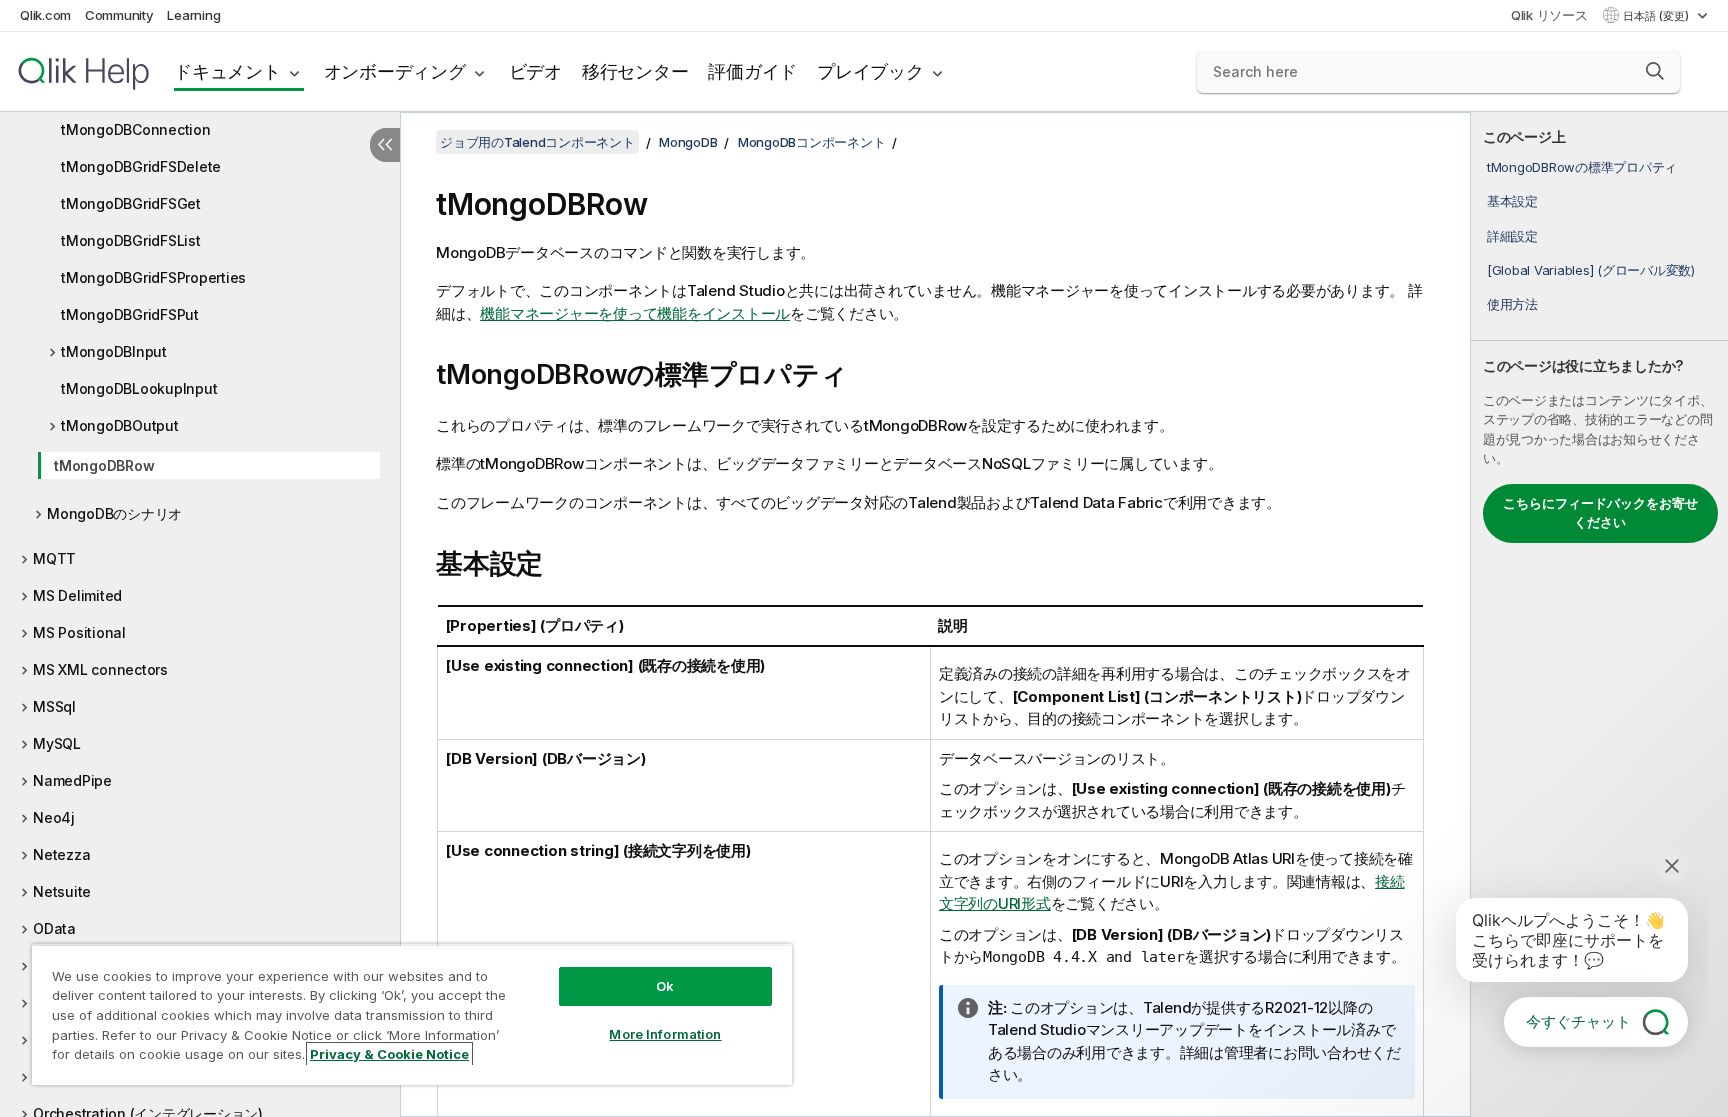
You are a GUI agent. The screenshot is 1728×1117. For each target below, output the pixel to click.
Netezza (61, 854)
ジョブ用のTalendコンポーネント (537, 142)
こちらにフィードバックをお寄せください (1600, 513)
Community (119, 15)
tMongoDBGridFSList (131, 240)
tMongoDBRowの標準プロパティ (1582, 167)
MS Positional (79, 632)
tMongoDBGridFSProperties (153, 277)
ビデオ (535, 71)
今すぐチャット (1578, 1021)
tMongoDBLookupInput (139, 388)
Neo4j (54, 817)
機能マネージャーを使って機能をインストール (635, 313)
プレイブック (870, 71)
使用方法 (1512, 304)
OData (54, 928)
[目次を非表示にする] (385, 145)
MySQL (57, 743)
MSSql (54, 706)
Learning (193, 15)
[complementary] (1599, 614)
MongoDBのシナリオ (114, 513)
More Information (665, 1034)
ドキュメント (227, 71)
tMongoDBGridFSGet (131, 203)
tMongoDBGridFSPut (130, 314)
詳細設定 (1512, 236)
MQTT (54, 558)
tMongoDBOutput (120, 425)
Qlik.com (45, 15)
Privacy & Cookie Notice (389, 1054)
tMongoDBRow (104, 465)
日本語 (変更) (1657, 16)
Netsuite (62, 891)
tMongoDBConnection (136, 129)
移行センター (635, 71)
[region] (412, 1014)
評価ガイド (752, 71)
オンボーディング (395, 71)
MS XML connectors (100, 669)
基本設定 (1512, 201)
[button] (1655, 71)
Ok (665, 986)
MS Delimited (77, 595)
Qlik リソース (1549, 15)
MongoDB (688, 142)
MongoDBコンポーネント (812, 142)
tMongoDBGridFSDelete (141, 166)
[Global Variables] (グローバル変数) (1591, 270)
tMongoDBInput (114, 351)
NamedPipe (72, 780)
